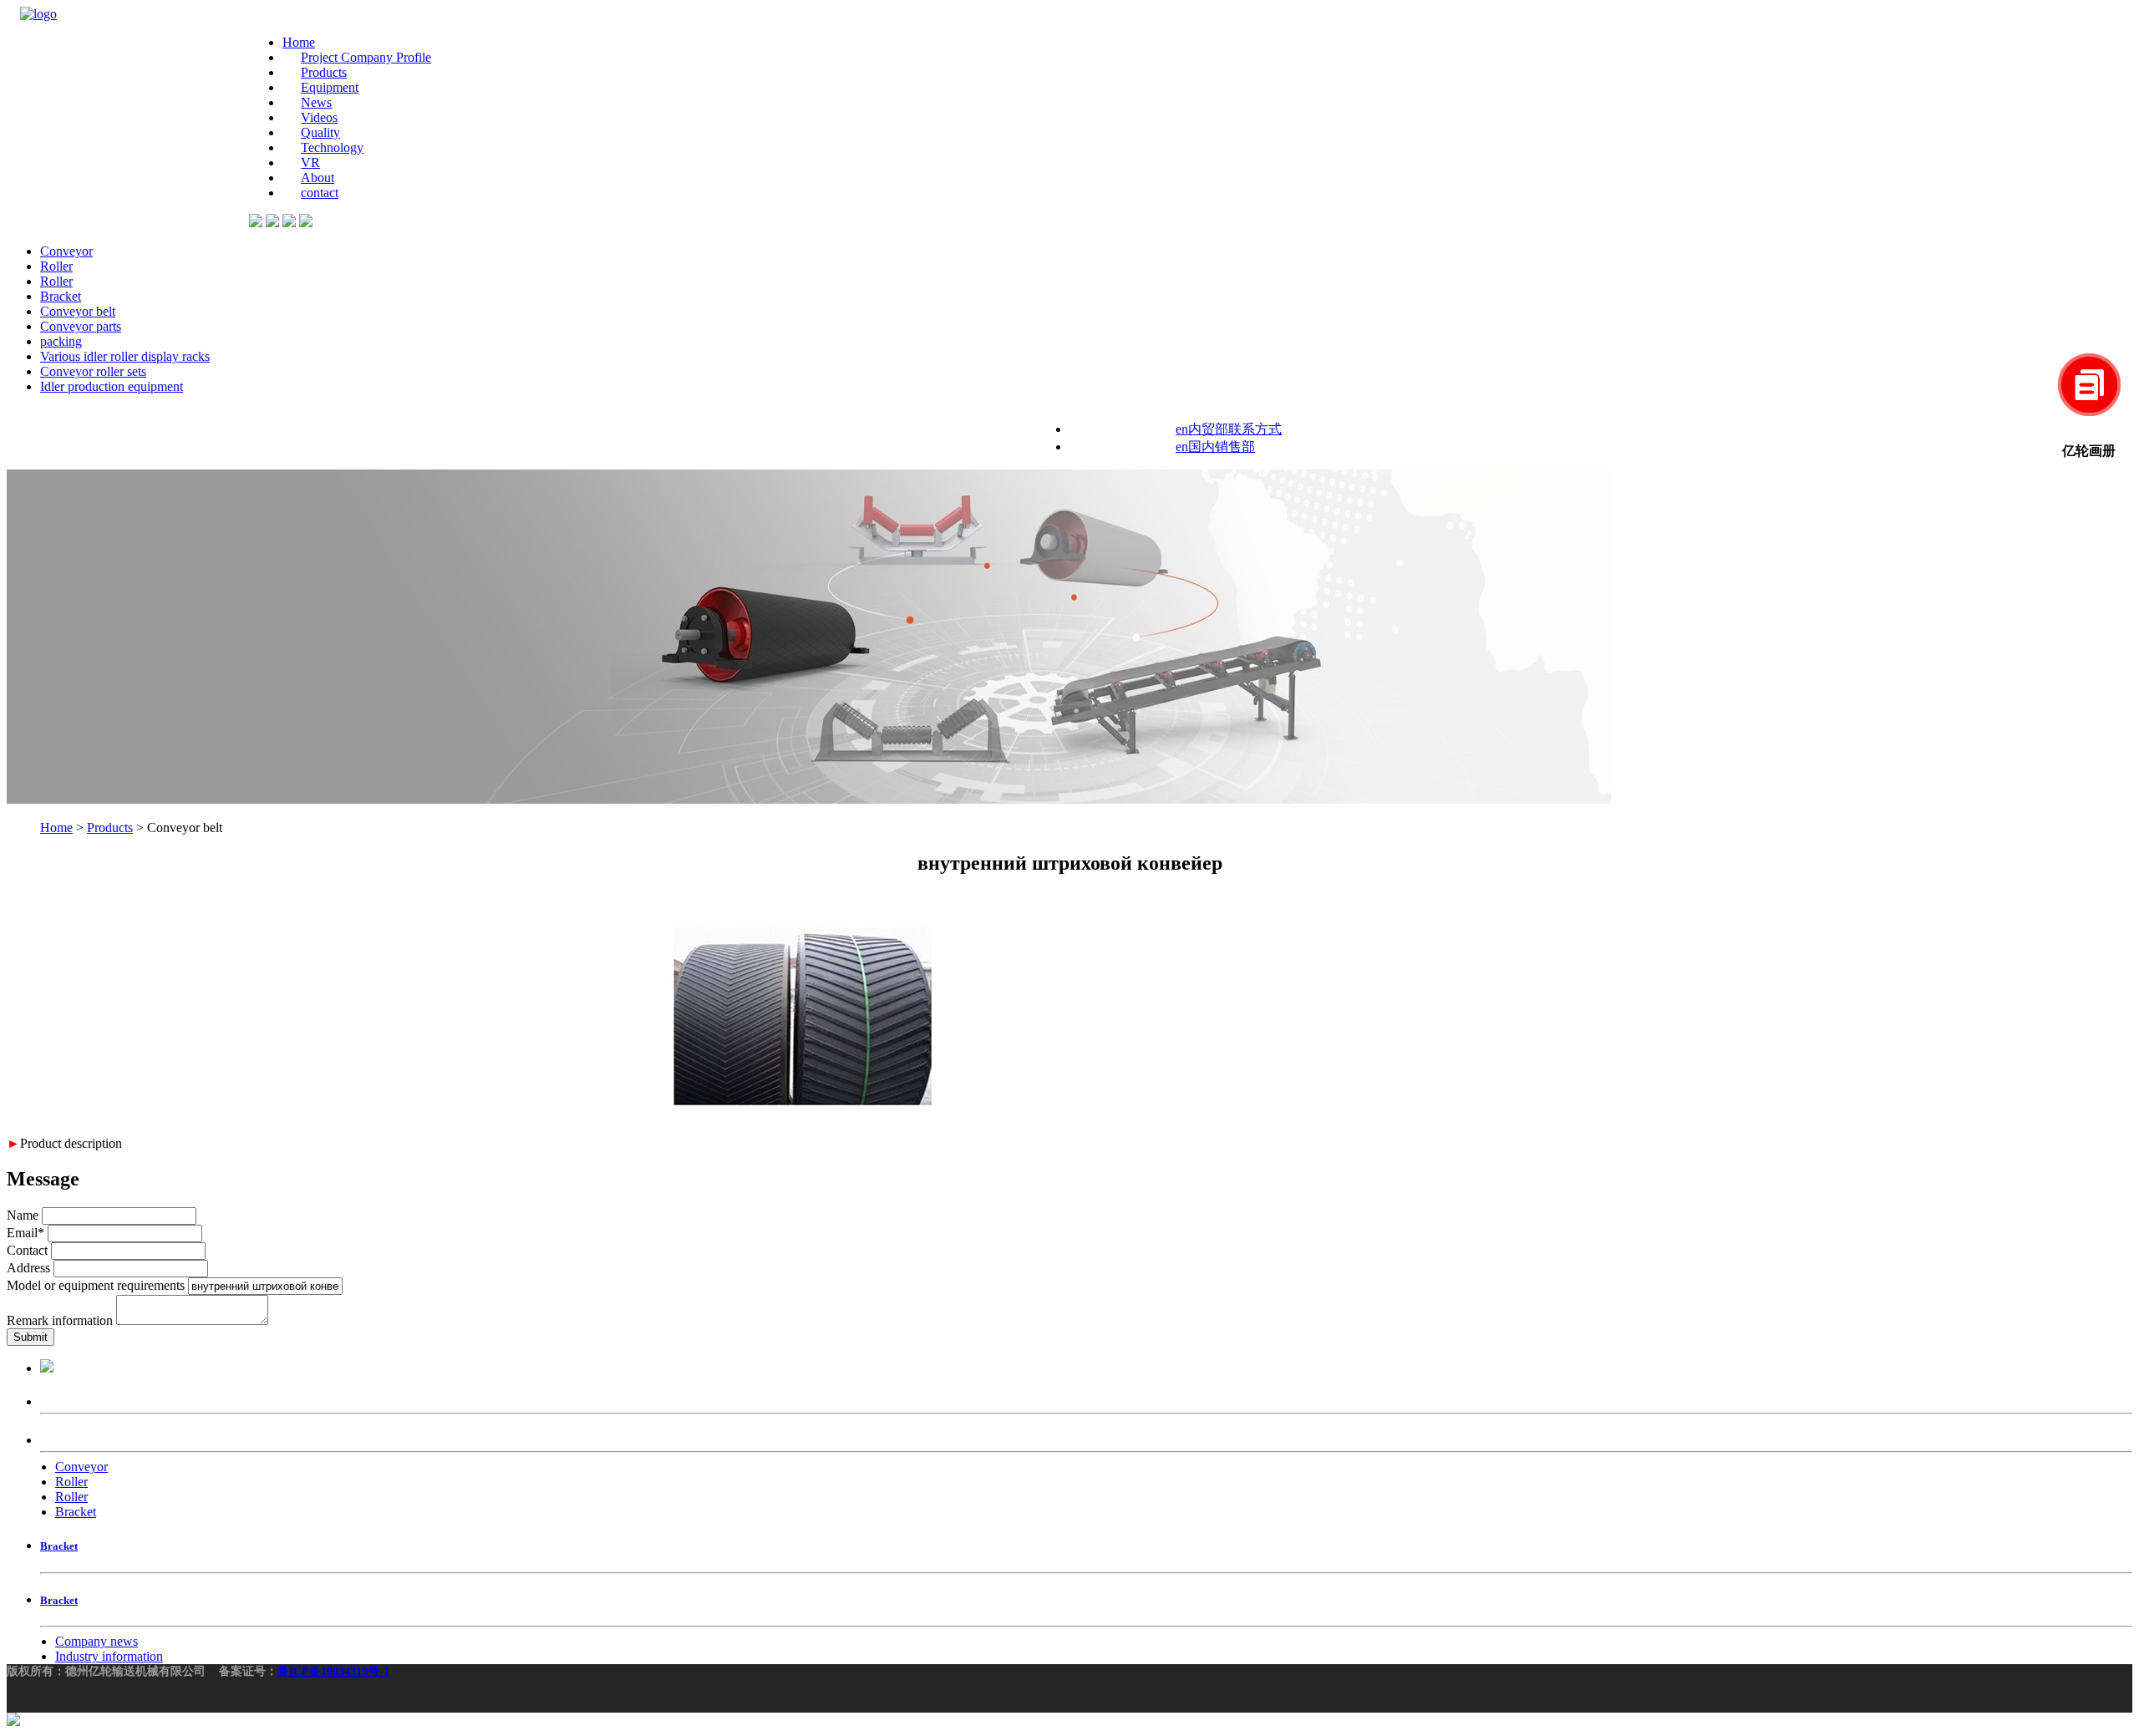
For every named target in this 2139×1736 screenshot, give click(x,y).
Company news (97, 1641)
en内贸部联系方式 (1229, 429)
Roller (56, 266)
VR (310, 162)
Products (324, 72)
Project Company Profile (366, 57)
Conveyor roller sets (93, 371)
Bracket (61, 296)
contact (320, 193)
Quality (320, 132)
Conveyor (66, 251)
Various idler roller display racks (125, 356)
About (318, 178)
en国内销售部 (1215, 447)
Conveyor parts (81, 326)
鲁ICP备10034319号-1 (333, 1671)
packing (61, 341)
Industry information (109, 1656)
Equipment (330, 87)
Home (299, 42)
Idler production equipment (112, 386)
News (316, 102)
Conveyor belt (78, 311)
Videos (319, 117)
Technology (332, 147)
